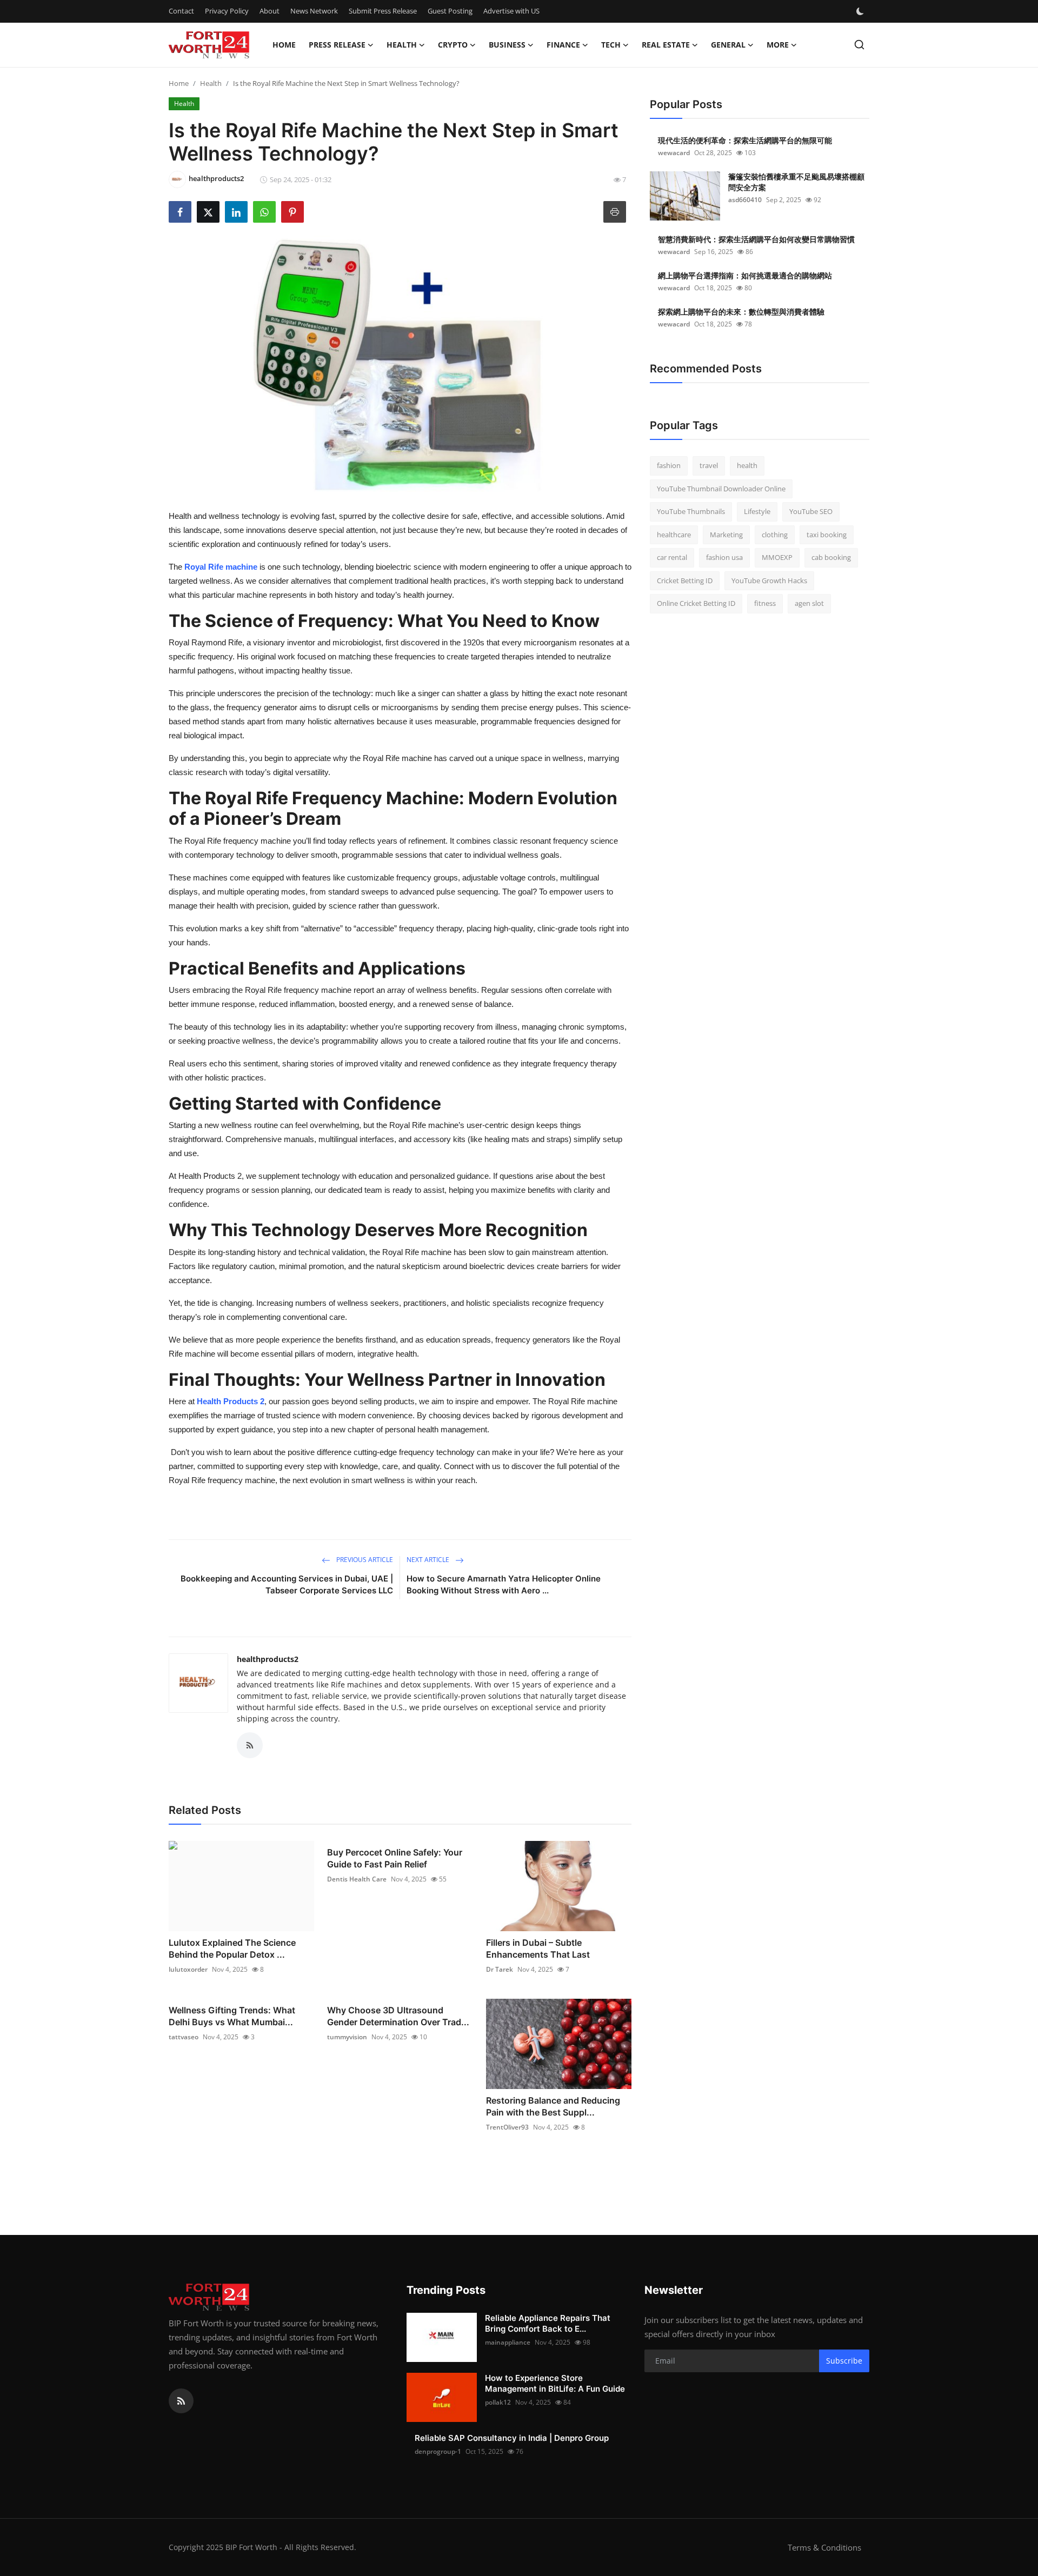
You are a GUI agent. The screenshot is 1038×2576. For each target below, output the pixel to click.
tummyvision (347, 2037)
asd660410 (745, 200)
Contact (181, 11)
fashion (669, 465)
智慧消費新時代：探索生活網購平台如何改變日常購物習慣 (756, 239)
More (778, 45)
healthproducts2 (268, 1659)
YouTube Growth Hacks (769, 580)
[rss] (181, 2401)
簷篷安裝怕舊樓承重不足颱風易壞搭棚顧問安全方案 (796, 182)
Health (211, 83)
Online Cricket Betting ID (696, 603)
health (747, 465)
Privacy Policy (227, 11)
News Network (314, 11)
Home (284, 45)
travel (709, 465)
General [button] (728, 45)
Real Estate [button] (666, 45)
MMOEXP (777, 557)
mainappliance (508, 2342)
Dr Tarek (500, 1969)
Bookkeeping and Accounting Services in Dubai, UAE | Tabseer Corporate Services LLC (287, 1584)
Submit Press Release (383, 11)
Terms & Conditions (824, 2547)
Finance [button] (563, 45)
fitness (765, 603)
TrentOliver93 (507, 2127)
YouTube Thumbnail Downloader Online (721, 489)
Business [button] (507, 45)
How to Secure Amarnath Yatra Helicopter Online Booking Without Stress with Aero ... (504, 1584)
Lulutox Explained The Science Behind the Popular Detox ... (232, 1948)
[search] (859, 45)
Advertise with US (511, 11)
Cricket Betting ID (685, 580)
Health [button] (402, 45)
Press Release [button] (337, 45)
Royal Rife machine (221, 567)
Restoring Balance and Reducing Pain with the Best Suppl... (553, 2106)
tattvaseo (184, 2037)
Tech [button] (611, 45)
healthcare (674, 535)
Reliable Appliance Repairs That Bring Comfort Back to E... (548, 2323)
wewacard (674, 153)
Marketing (726, 535)
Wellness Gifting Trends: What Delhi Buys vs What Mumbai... (232, 2016)
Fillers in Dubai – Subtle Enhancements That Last (538, 1948)
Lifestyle (757, 511)
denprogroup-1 (438, 2451)
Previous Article (364, 1560)
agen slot (809, 603)
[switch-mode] (861, 11)
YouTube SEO (811, 511)
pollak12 (498, 2402)
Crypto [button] (453, 45)
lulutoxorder (188, 1969)
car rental (672, 557)
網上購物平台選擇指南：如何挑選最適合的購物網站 (745, 275)
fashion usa (724, 557)
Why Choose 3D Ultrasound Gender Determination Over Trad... (398, 2016)
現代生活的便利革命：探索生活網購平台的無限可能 (745, 140)
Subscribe (844, 2361)
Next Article (429, 1560)
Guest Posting (450, 11)
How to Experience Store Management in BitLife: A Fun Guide (555, 2383)
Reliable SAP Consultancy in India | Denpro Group (512, 2438)
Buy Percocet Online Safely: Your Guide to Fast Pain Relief (395, 1858)
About (270, 11)
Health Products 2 (231, 1401)
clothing (775, 535)
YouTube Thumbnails (691, 511)
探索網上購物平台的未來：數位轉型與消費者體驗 (741, 312)
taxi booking (827, 535)
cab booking (831, 557)
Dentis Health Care (357, 1879)
